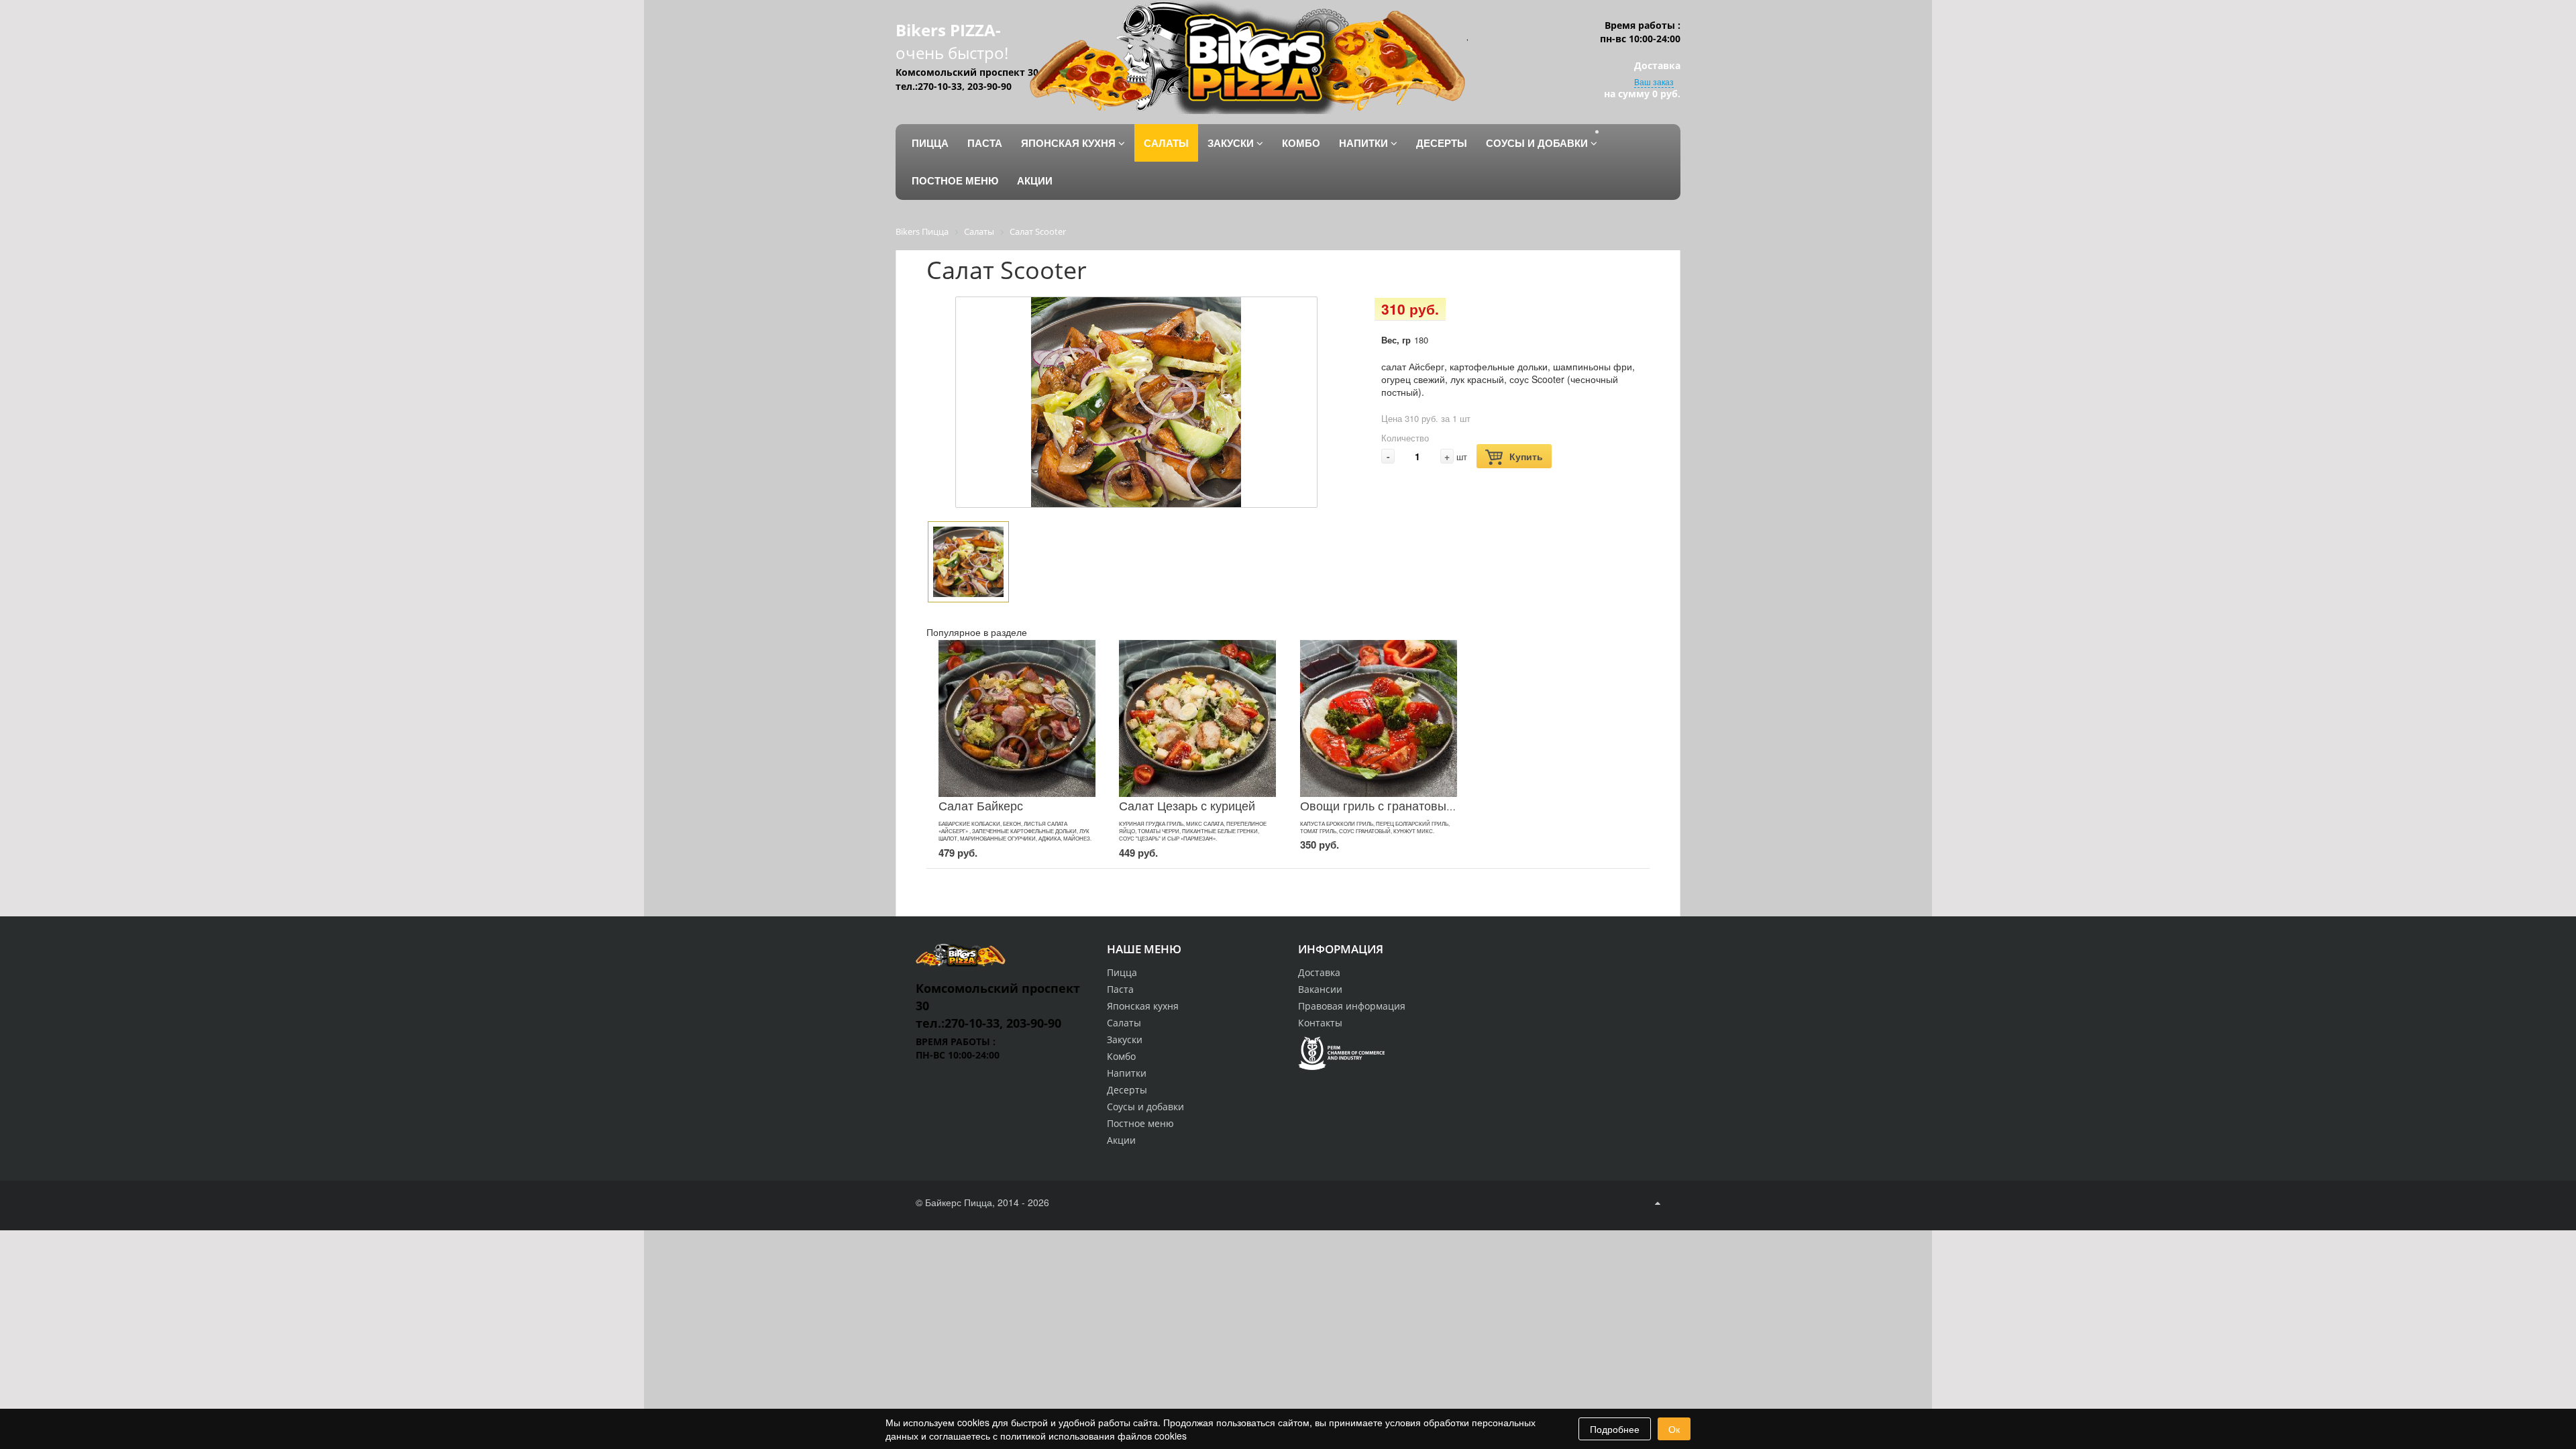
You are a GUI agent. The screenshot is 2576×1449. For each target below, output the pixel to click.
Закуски (1125, 1039)
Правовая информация (1352, 1006)
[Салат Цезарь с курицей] (1197, 718)
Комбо (1121, 1056)
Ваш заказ (1654, 82)
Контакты (1320, 1023)
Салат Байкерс (981, 805)
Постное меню (1140, 1123)
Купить (1526, 456)
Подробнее (1615, 1429)
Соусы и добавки (1145, 1107)
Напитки (1127, 1073)
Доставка (1319, 972)
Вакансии (1320, 989)
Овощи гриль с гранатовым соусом (1399, 805)
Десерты (1127, 1090)
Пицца (1122, 972)
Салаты (1124, 1023)
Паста (1120, 989)
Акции (1121, 1140)
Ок (1674, 1429)
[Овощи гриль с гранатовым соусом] (1379, 718)
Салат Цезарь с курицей (1187, 805)
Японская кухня (1143, 1006)
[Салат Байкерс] (1017, 718)
